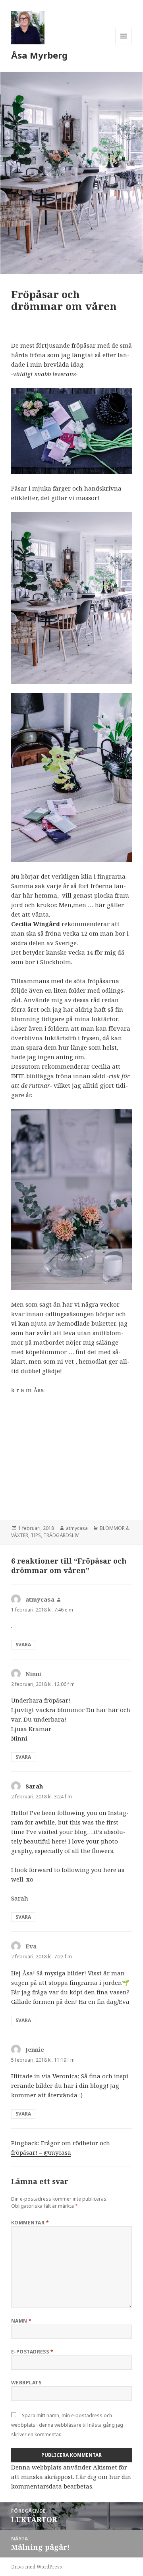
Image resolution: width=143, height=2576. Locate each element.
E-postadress (32, 2352)
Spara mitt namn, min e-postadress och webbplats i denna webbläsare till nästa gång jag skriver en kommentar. (67, 2425)
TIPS (36, 1535)
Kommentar (30, 2223)
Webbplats (26, 2383)
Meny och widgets (124, 44)
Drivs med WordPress (37, 2567)
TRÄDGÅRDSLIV (61, 1535)
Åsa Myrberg (39, 55)
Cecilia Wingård (36, 924)
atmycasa (77, 1528)
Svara (23, 1645)
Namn (21, 2321)
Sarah (34, 1786)
